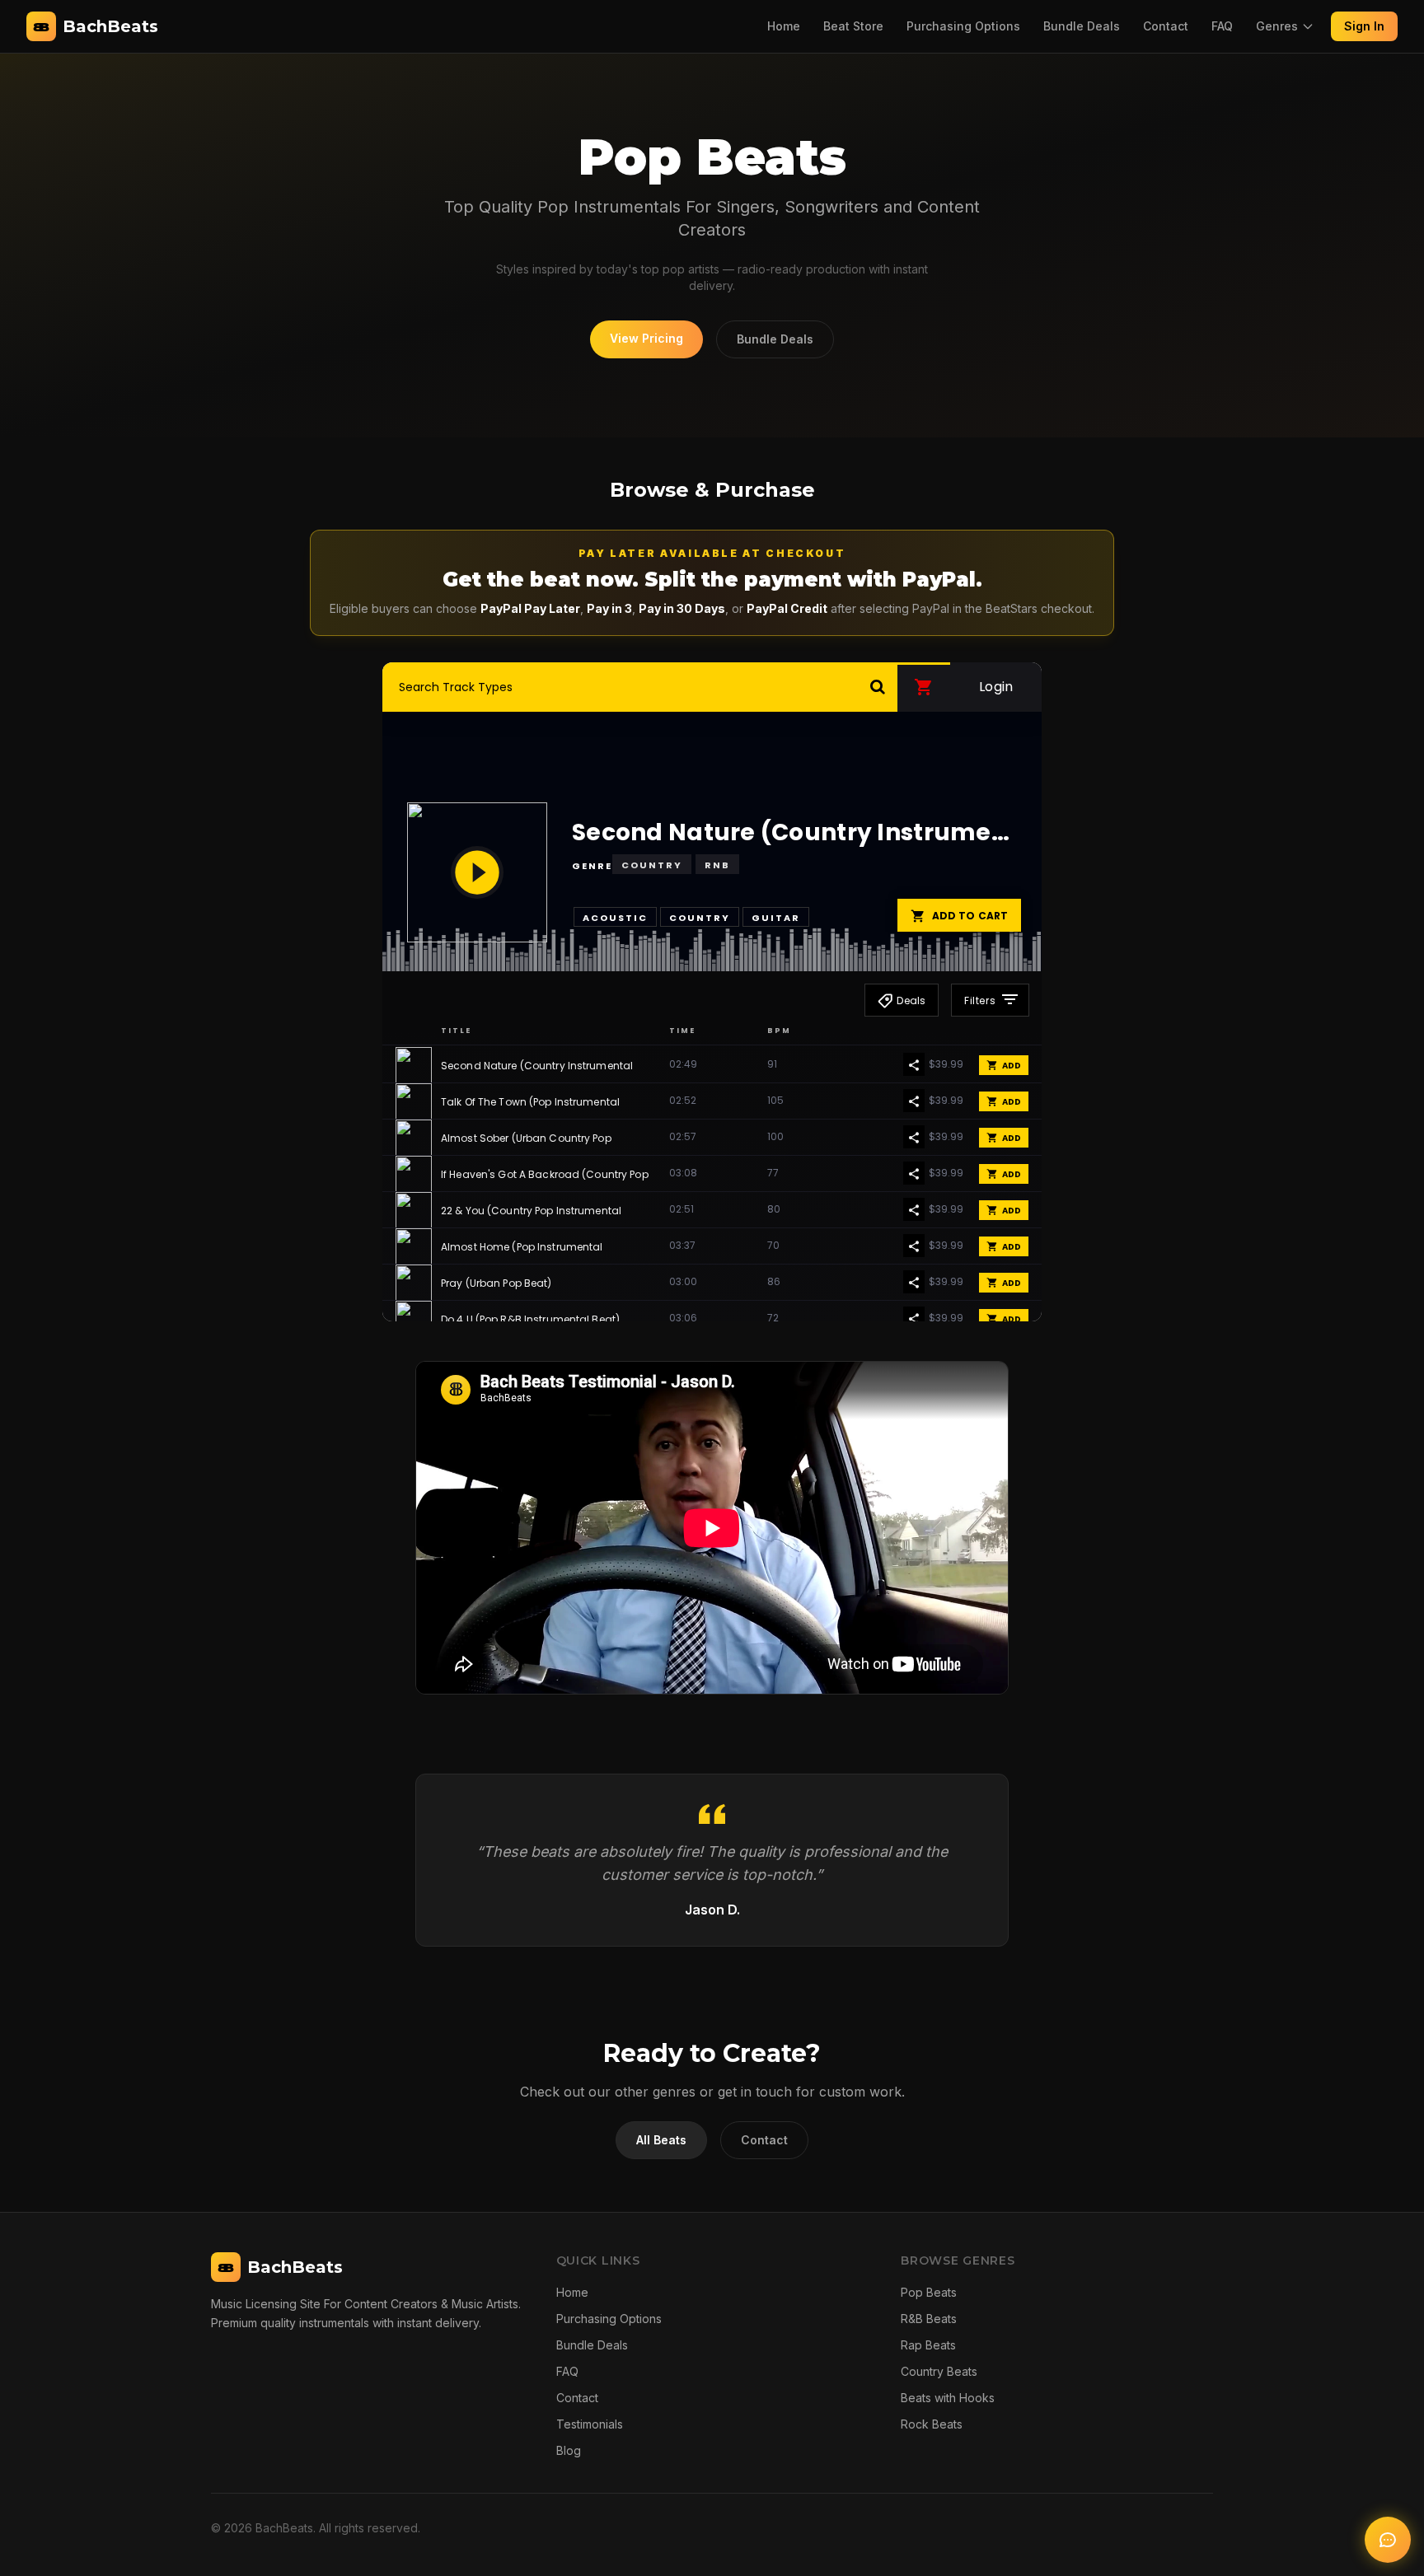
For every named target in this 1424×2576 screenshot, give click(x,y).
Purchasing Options (963, 26)
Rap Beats (928, 2345)
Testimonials (590, 2424)
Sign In (1364, 26)
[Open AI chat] (1388, 2540)
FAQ (1222, 26)
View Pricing (646, 338)
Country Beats (939, 2371)
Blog (569, 2450)
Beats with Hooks (948, 2398)
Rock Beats (932, 2424)
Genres (1277, 26)
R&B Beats (929, 2319)
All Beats (661, 2140)
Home (784, 26)
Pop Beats (929, 2292)
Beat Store (853, 26)
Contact (1166, 26)
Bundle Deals (1082, 26)
